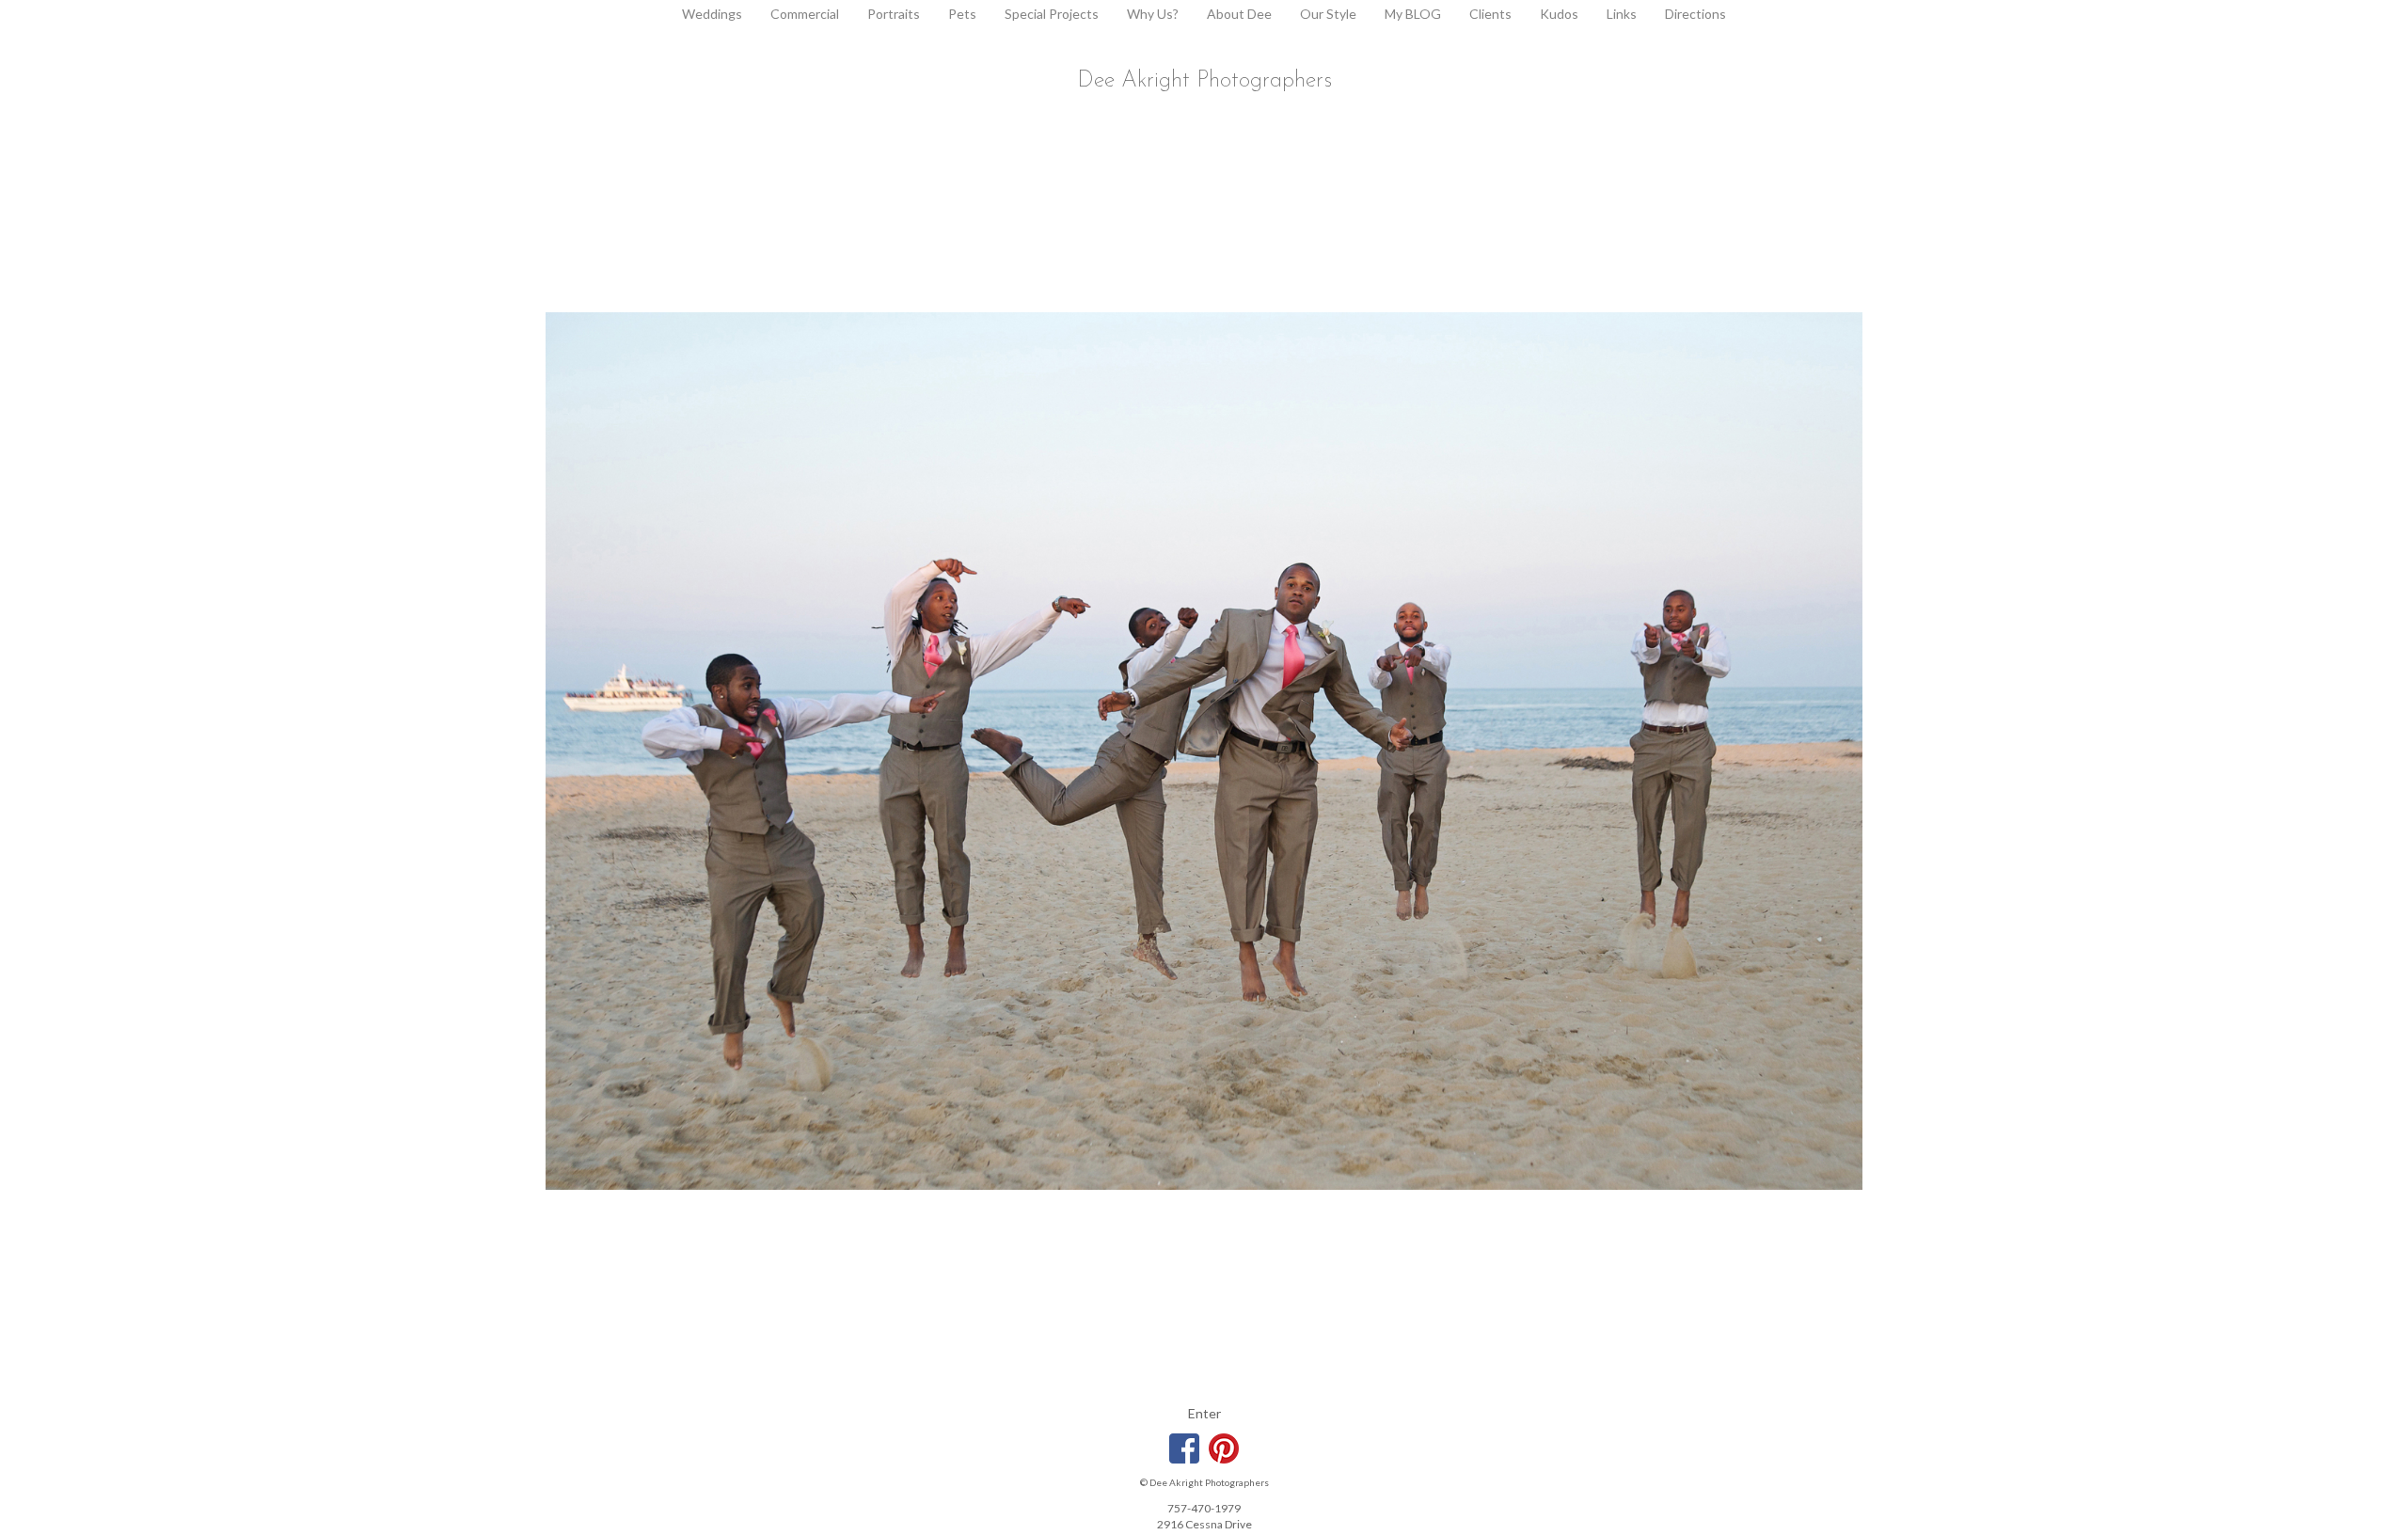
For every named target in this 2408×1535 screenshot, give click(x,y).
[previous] (608, 751)
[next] (1800, 751)
